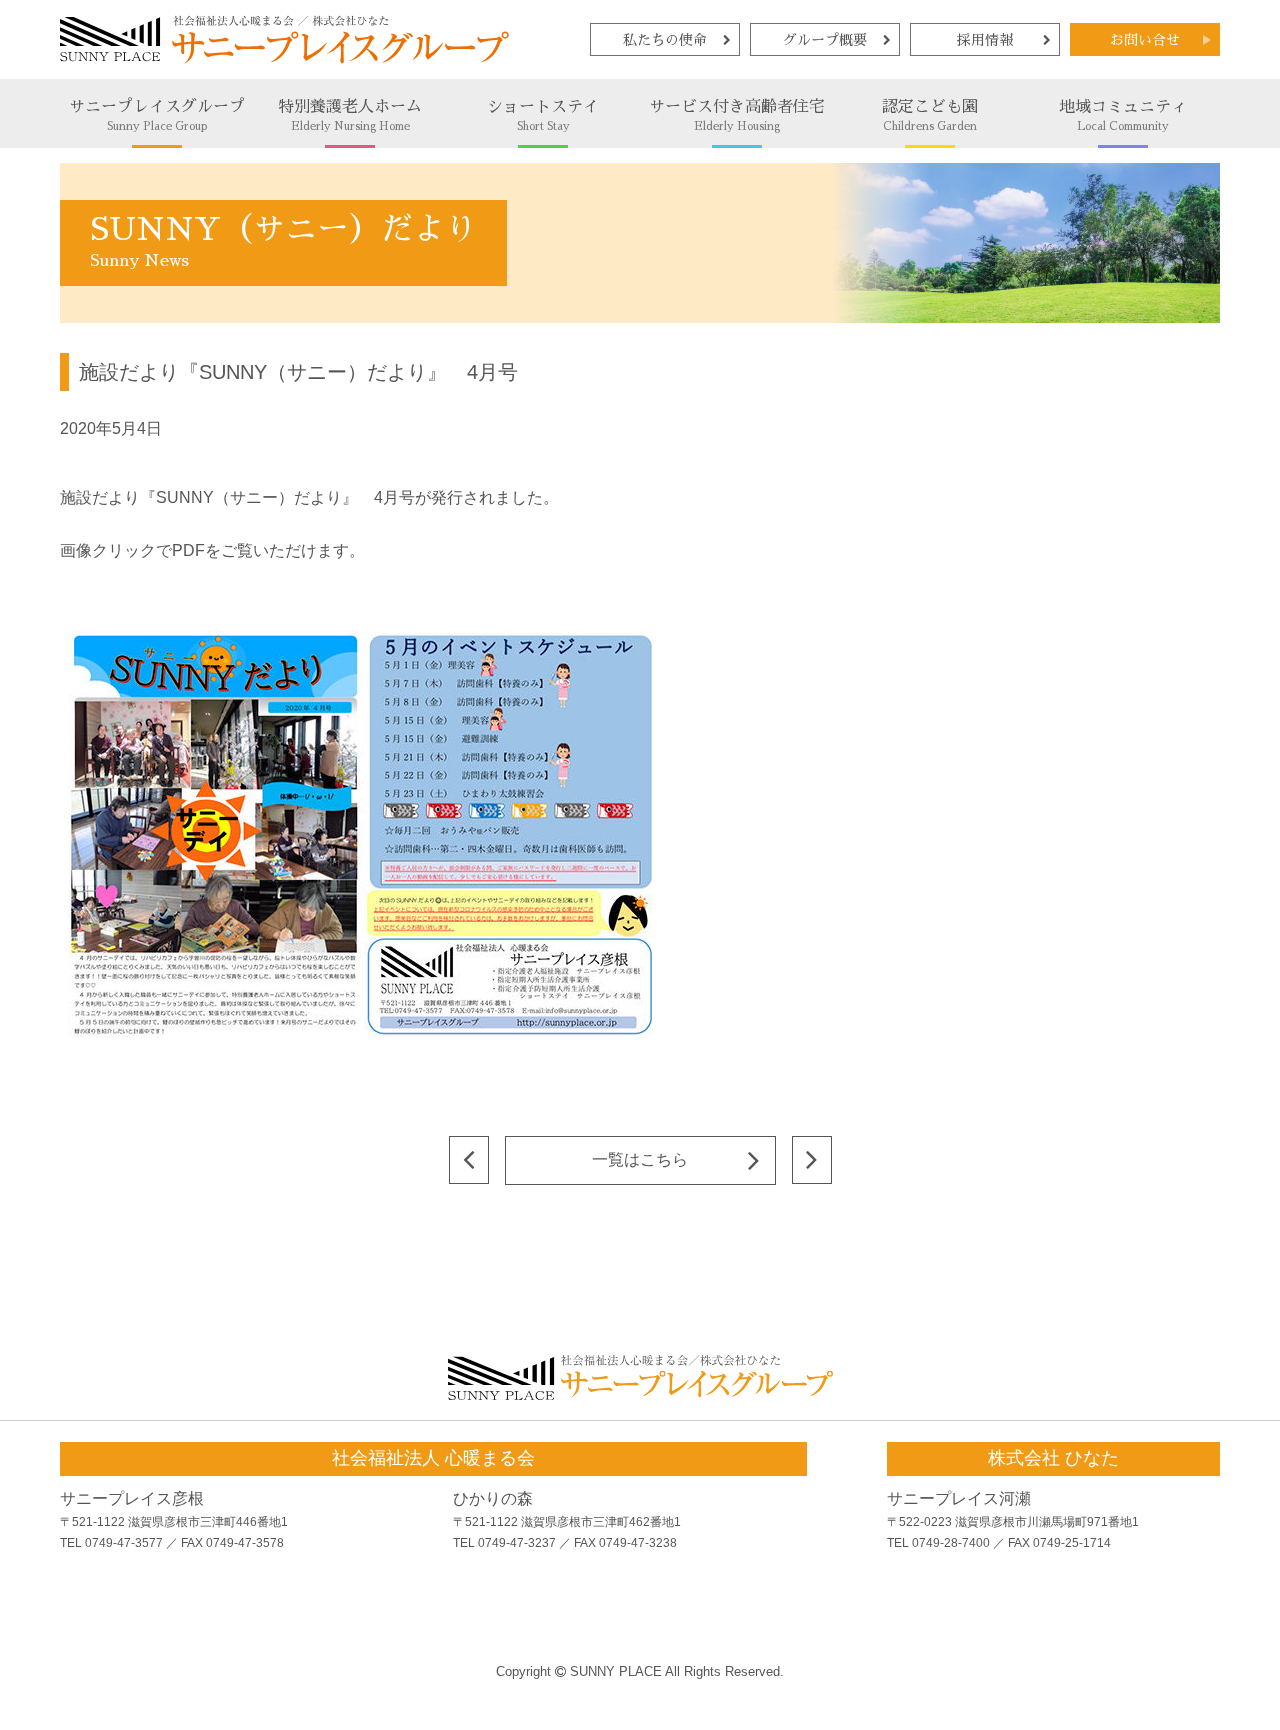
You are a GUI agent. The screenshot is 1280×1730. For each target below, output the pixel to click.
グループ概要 (825, 40)
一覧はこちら (640, 1159)
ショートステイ (543, 115)
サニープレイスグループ (157, 115)
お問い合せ (1145, 40)
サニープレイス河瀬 (959, 1498)
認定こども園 (930, 115)
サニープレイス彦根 (132, 1498)
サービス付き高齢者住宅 (737, 115)
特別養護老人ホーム (350, 115)
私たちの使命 (665, 40)
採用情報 (985, 40)
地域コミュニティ (1123, 115)
